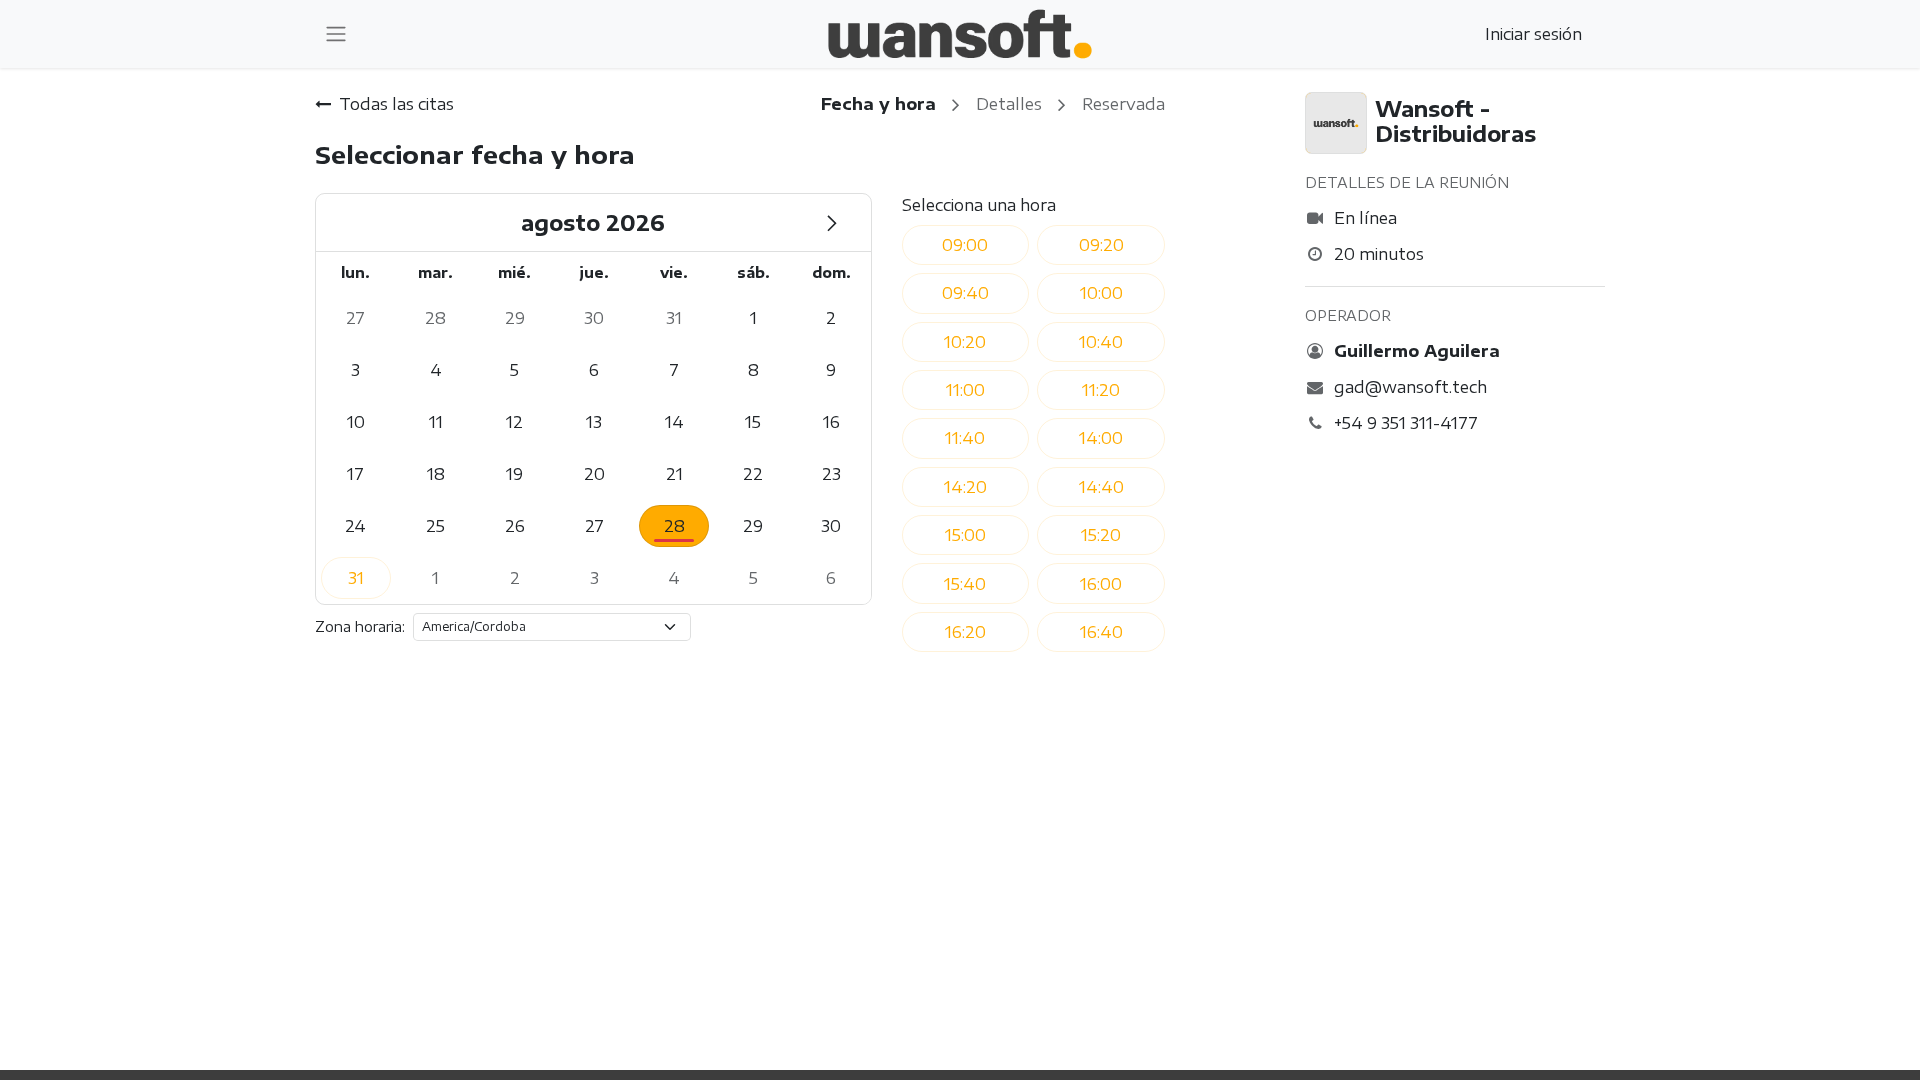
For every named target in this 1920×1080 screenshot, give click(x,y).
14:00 (1101, 438)
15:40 (965, 584)
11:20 (1101, 390)
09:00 (965, 245)
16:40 (1101, 632)
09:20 (1101, 245)
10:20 (965, 342)
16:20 (965, 632)
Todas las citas (396, 104)
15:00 (965, 535)
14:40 (1101, 487)
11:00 (965, 390)
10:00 (1101, 293)
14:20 (965, 487)
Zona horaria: (360, 626)
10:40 (1101, 342)
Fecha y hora (878, 104)
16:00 (1101, 584)
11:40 (965, 438)
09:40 (965, 293)
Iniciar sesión (1533, 34)
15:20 (1101, 535)
